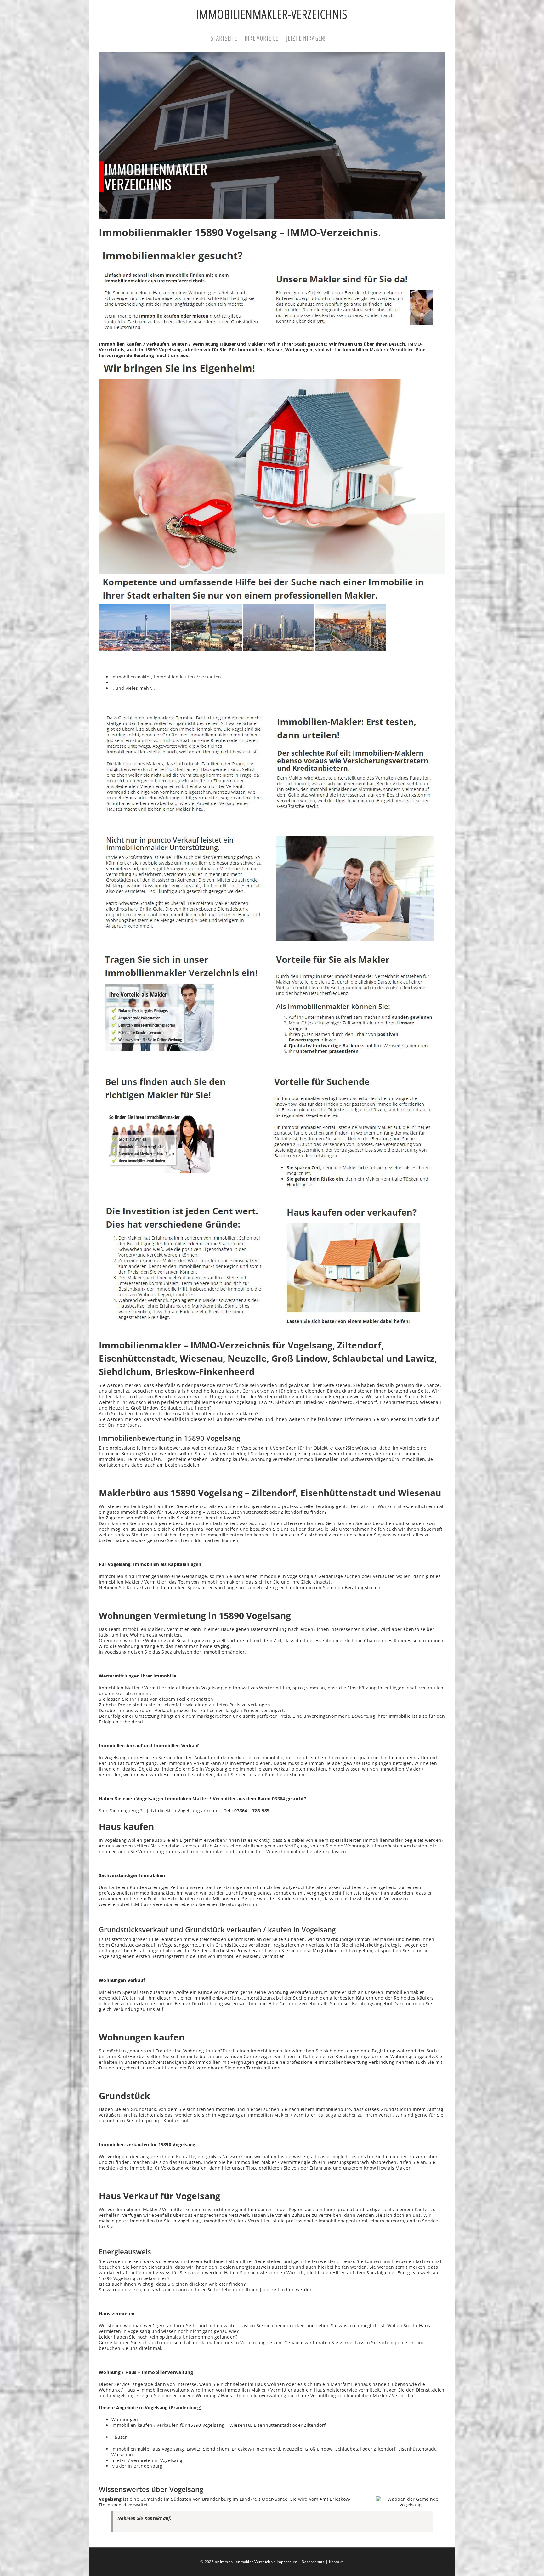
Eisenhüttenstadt (398, 1402)
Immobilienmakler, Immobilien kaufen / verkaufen (166, 677)
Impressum (287, 2562)
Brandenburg (185, 2407)
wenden (169, 1453)
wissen (353, 1769)
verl (265, 1710)
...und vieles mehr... (133, 688)
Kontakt (336, 2562)
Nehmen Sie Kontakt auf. (144, 2518)
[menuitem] (228, 39)
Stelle (323, 1529)
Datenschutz (313, 2562)
